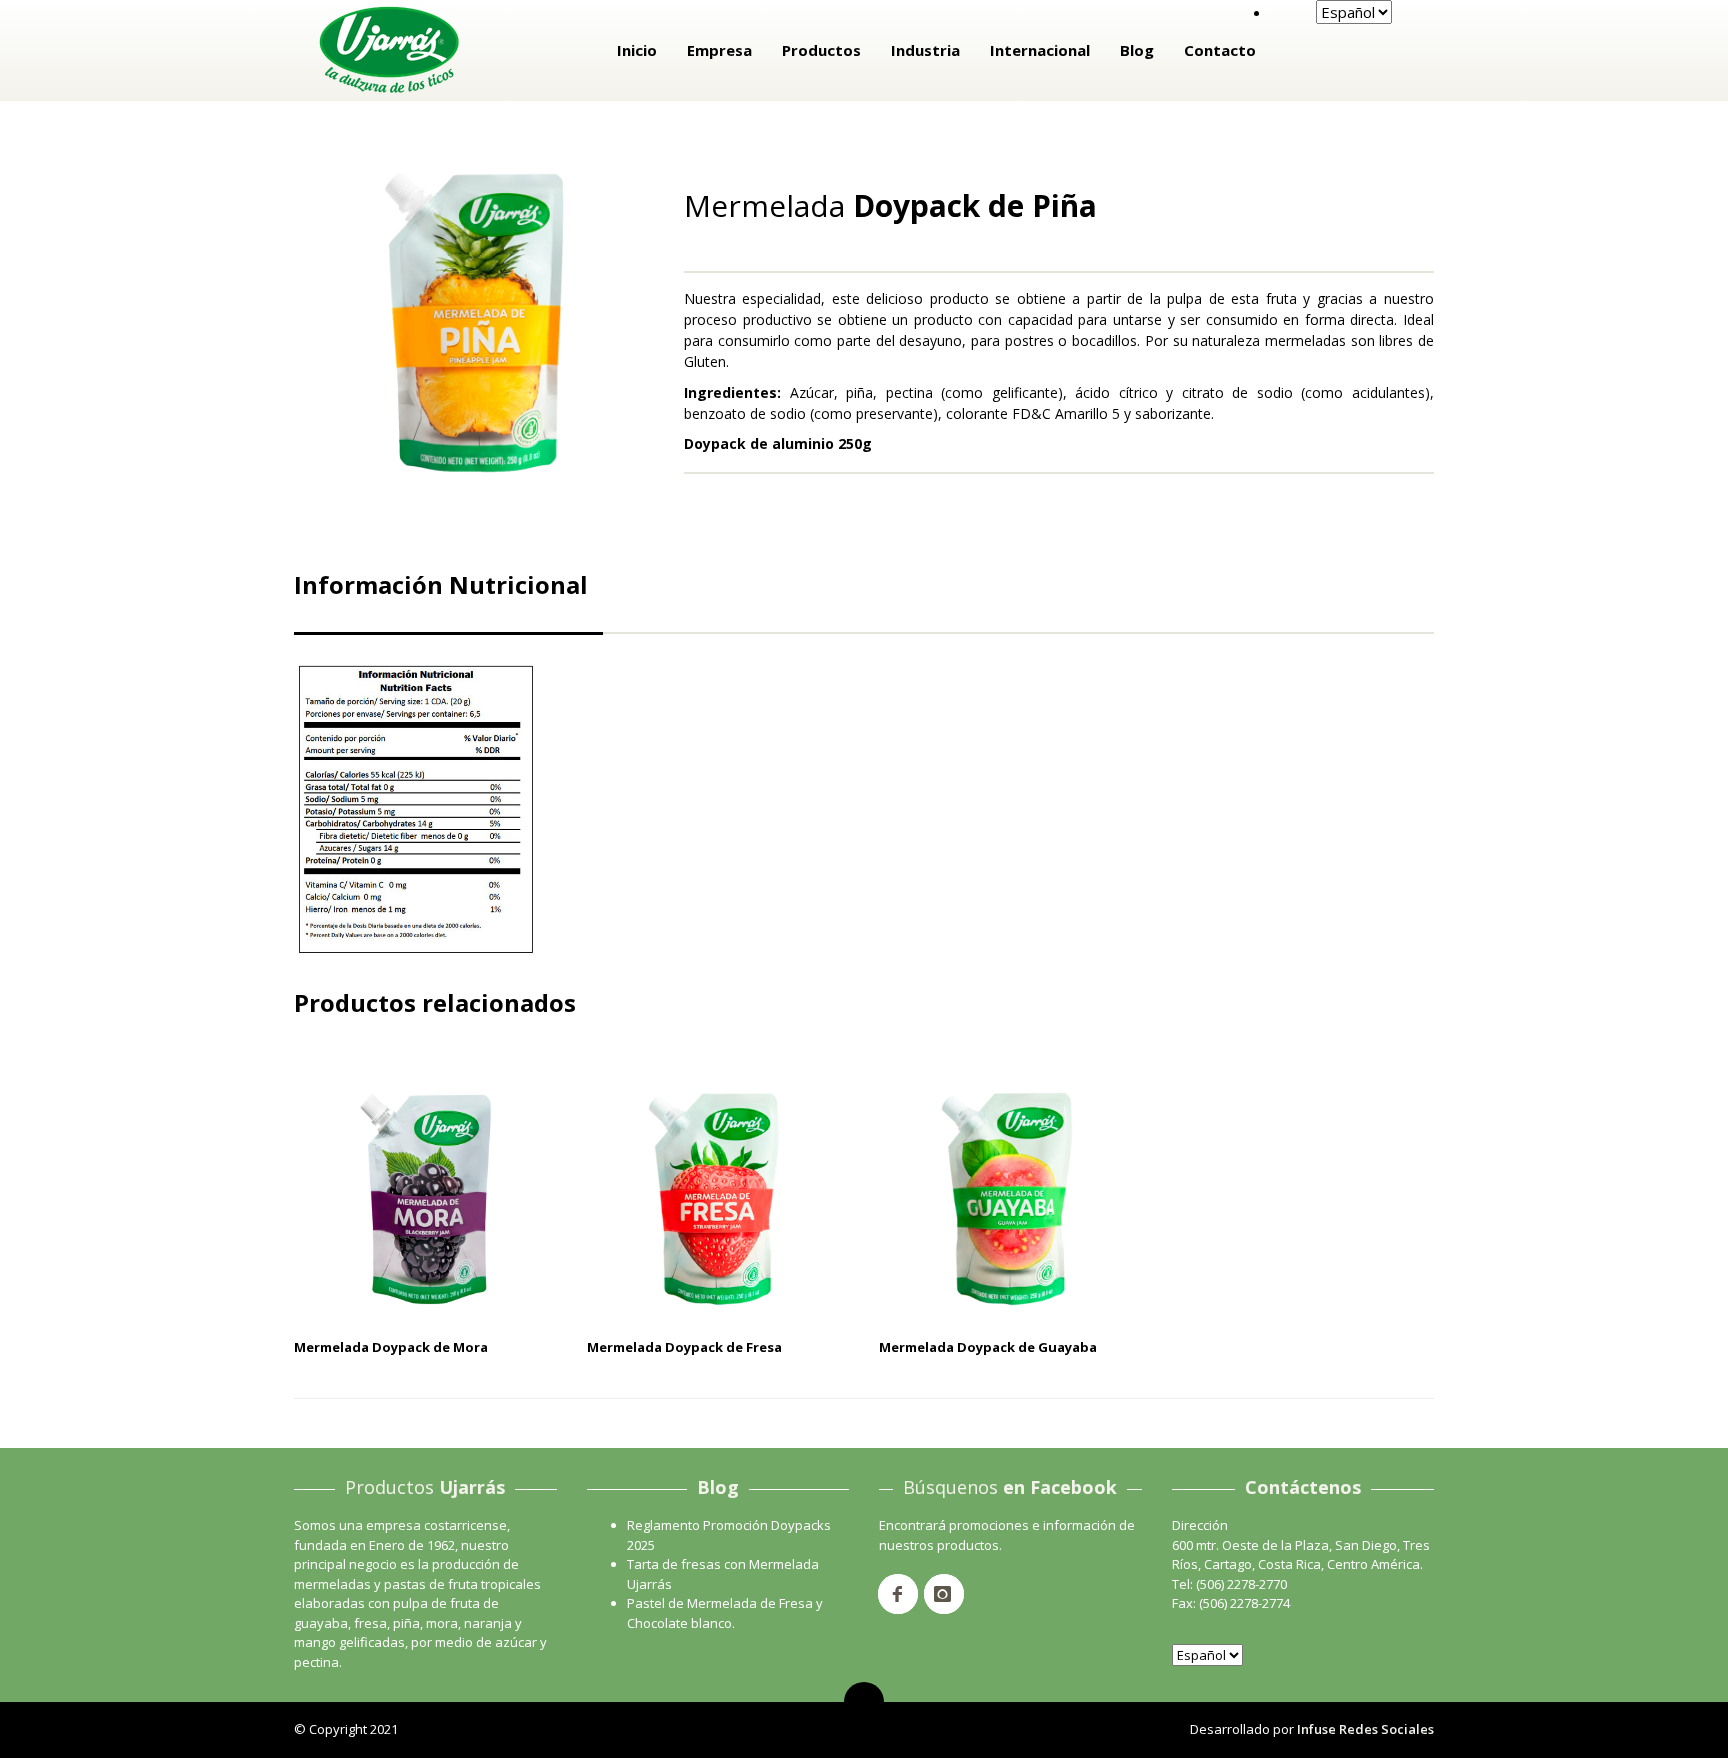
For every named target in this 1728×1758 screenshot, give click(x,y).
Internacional (1040, 50)
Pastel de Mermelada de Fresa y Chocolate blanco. (725, 1613)
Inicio (637, 50)
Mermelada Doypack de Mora (391, 1347)
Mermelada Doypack (760, 170)
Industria (925, 50)
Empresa (719, 50)
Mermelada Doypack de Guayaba (988, 1347)
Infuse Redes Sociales (1365, 1729)
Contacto (1220, 50)
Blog (1137, 50)
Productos (821, 50)
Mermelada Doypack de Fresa (684, 1347)
